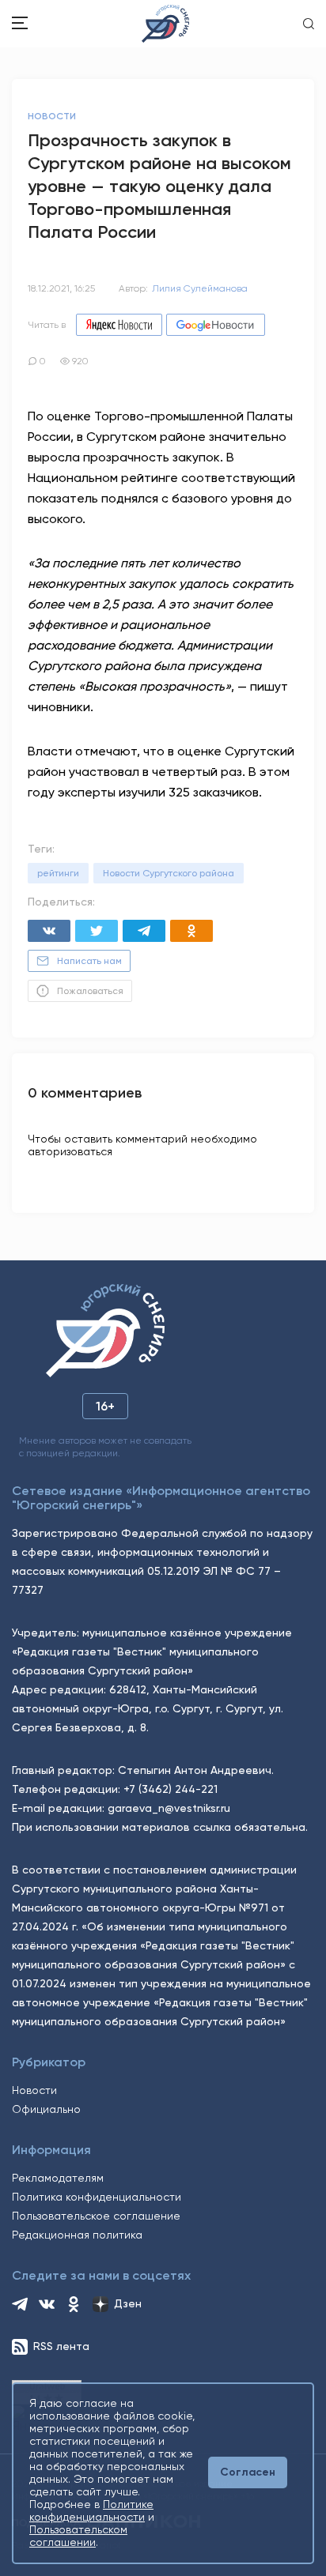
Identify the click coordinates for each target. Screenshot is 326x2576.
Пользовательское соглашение (96, 2216)
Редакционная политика (77, 2235)
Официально (46, 2109)
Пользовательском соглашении (78, 2536)
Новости (34, 2090)
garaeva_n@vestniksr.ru (169, 1808)
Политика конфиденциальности (97, 2197)
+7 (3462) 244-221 (171, 1789)
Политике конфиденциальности (91, 2510)
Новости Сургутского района (169, 873)
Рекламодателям (58, 2178)
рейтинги (58, 873)
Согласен (248, 2472)
